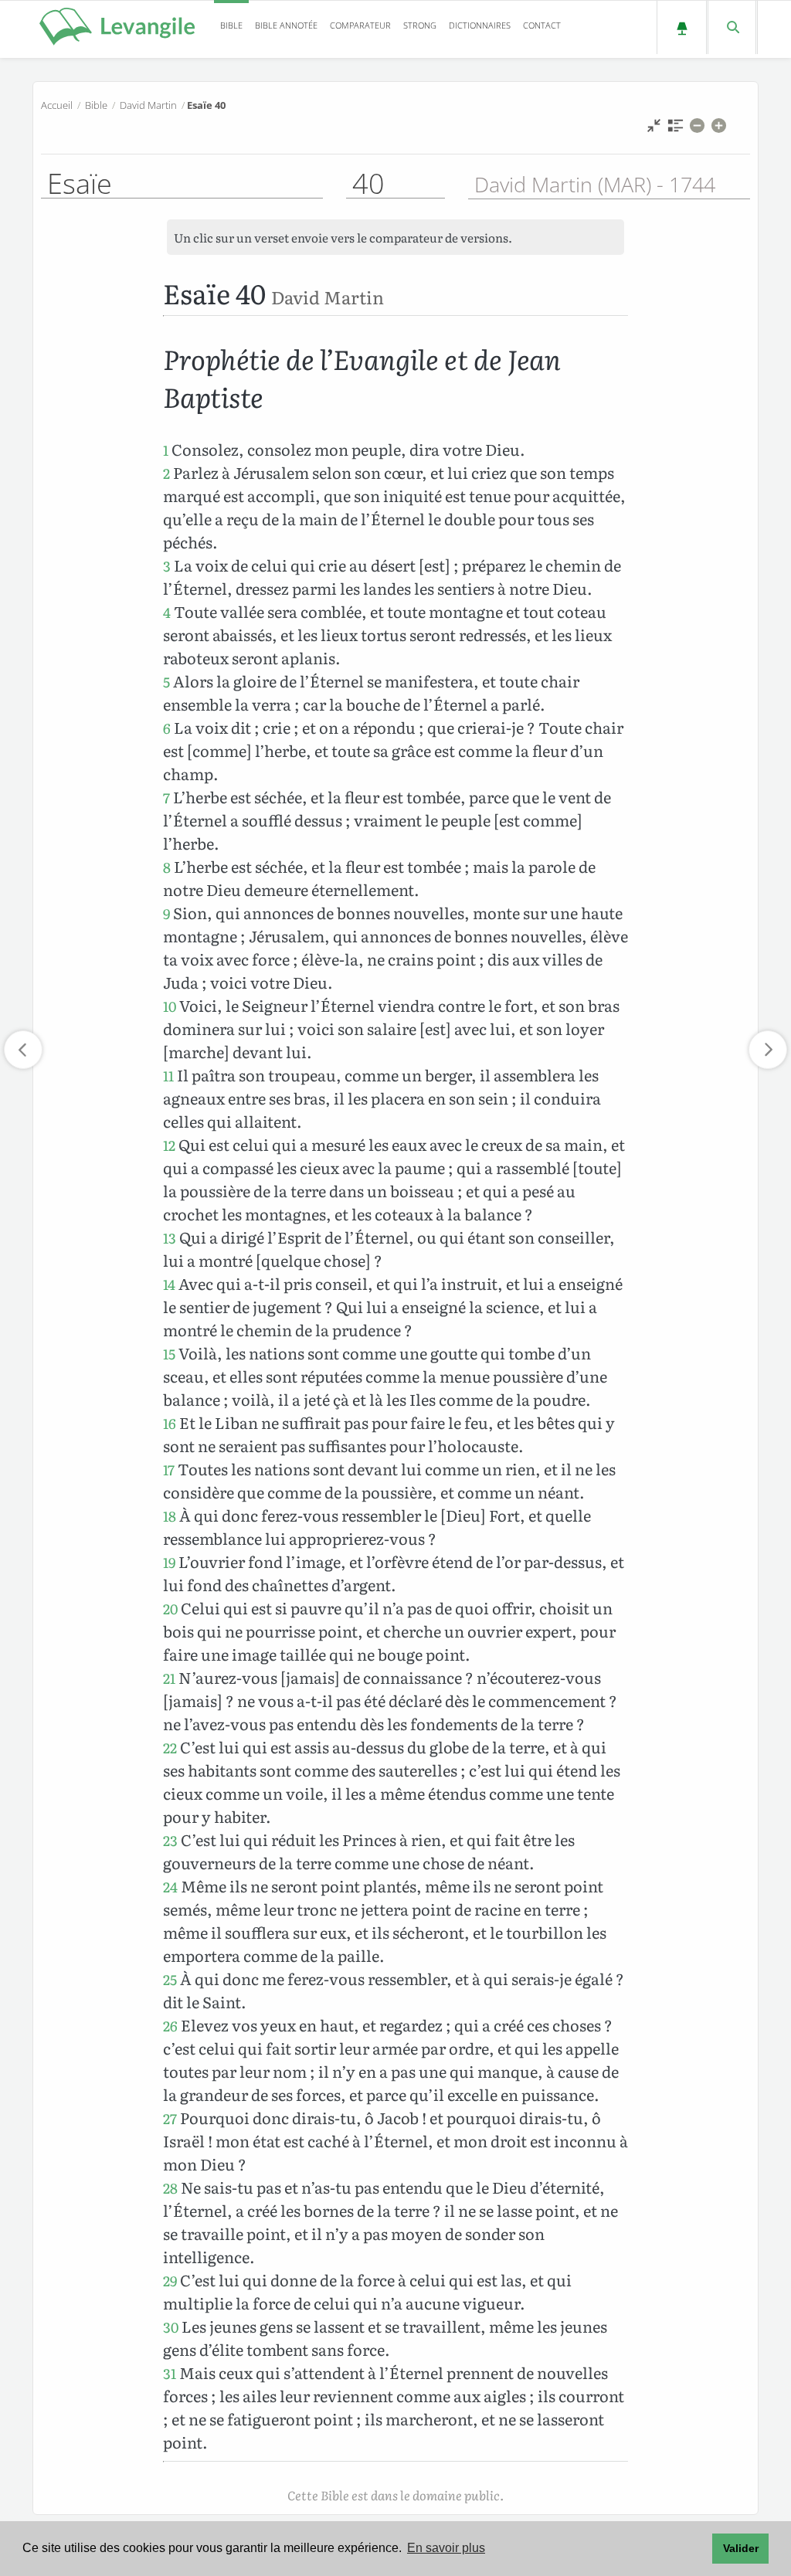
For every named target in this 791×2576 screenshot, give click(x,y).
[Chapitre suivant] (768, 1050)
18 (170, 1516)
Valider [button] (741, 2548)
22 (170, 1748)
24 (170, 1887)
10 (170, 1006)
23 (170, 1840)
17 (169, 1470)
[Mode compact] (654, 129)
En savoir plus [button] (446, 2548)
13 (170, 1238)
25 (170, 1979)
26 (170, 2026)
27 (170, 2118)
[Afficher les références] (676, 129)
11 (168, 1076)
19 (169, 1562)
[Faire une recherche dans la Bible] (732, 27)
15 (169, 1354)
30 (171, 2327)
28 (170, 2188)
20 (170, 1609)
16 (170, 1423)
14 (169, 1284)
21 (169, 1678)
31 (170, 2373)
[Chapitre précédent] (23, 1050)
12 (169, 1145)
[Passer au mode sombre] (682, 27)
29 (170, 2281)
